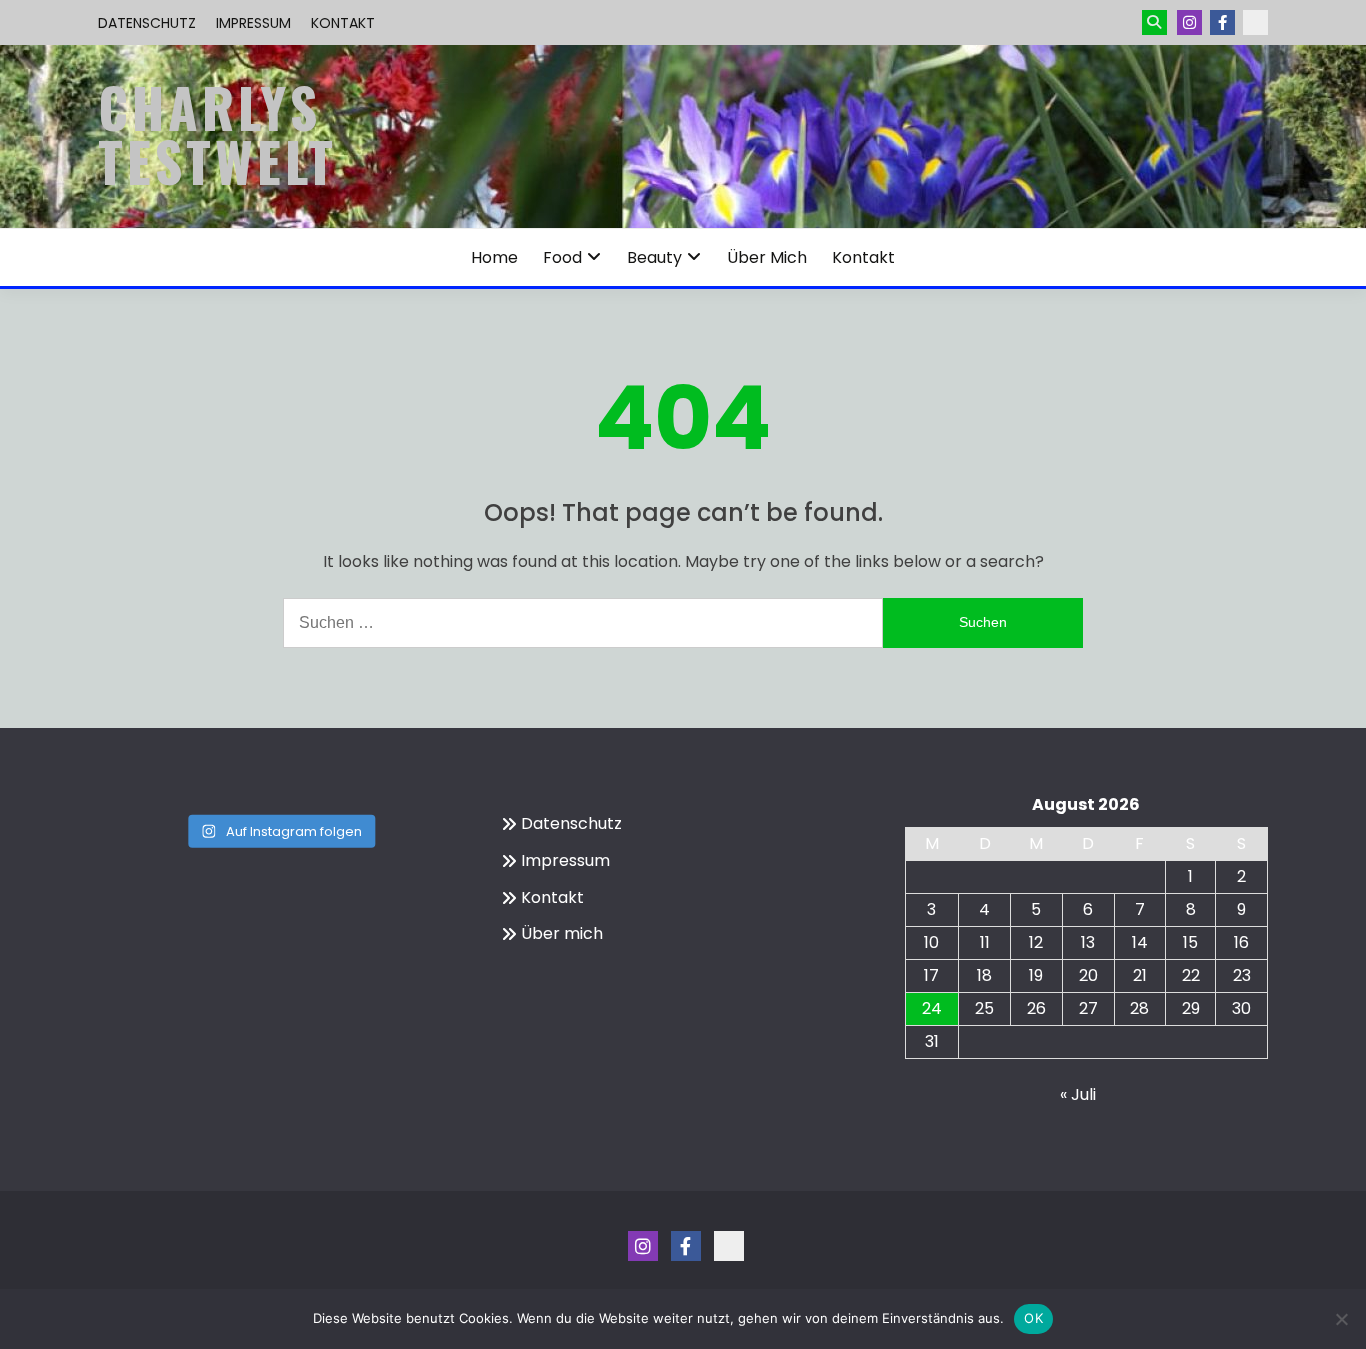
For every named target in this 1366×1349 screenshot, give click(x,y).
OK (1033, 1318)
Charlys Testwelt (217, 134)
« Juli (1078, 1094)
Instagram (1189, 22)
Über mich (767, 257)
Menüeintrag (1222, 22)
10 (931, 942)
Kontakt (343, 23)
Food (562, 257)
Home (494, 257)
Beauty (654, 257)
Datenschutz (147, 23)
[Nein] (1341, 1319)
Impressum (253, 23)
